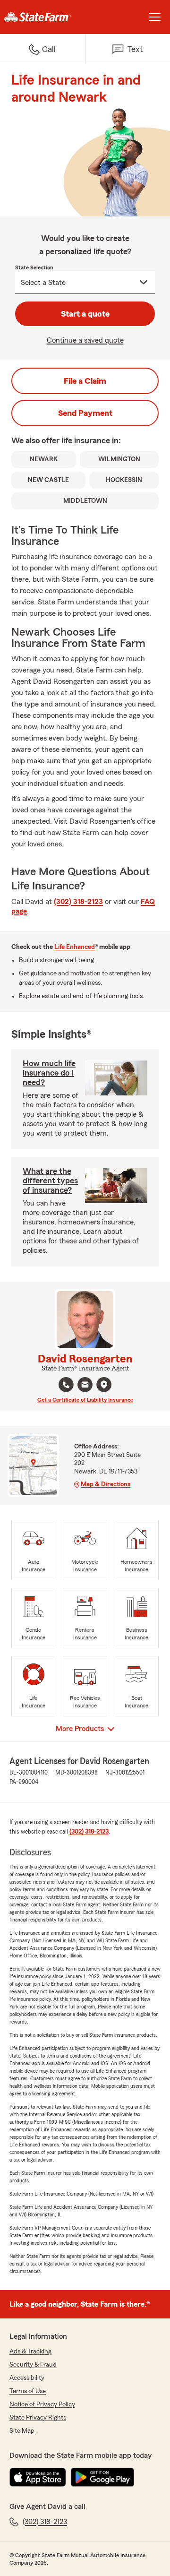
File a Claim (85, 381)
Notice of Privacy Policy (42, 2404)
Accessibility (27, 2378)
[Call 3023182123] (66, 1385)
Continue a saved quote (85, 340)
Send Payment (85, 413)
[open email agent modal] (85, 1386)
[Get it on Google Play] (102, 2477)
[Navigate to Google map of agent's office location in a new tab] (104, 1385)
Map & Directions (106, 1484)
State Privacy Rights (38, 2418)
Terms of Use (28, 2391)
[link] (42, 17)
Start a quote (85, 314)
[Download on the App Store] (38, 2477)
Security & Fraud (33, 2365)
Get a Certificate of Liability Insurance (85, 1400)
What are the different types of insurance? (50, 1180)
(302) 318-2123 (78, 902)
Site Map (22, 2431)
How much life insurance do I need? (49, 1073)
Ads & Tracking (30, 2352)
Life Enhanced (75, 947)
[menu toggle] (155, 17)
